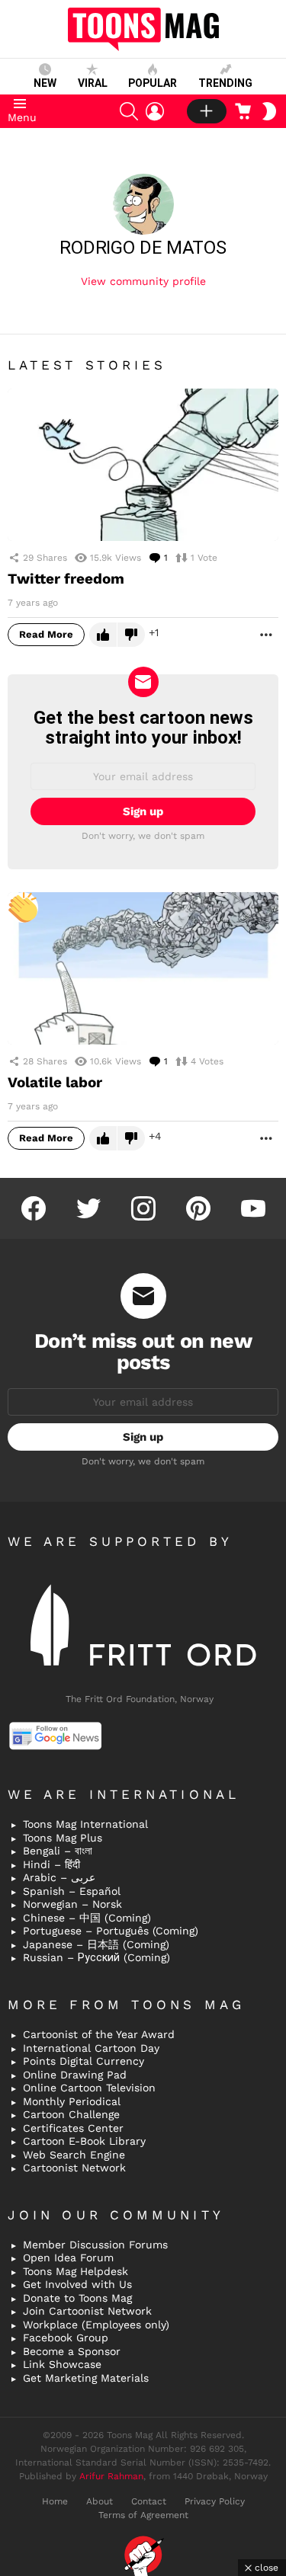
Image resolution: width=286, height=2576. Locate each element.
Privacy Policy (215, 2501)
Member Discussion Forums (95, 2245)
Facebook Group (66, 2338)
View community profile (143, 281)
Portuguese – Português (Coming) (111, 1931)
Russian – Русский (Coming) (96, 1957)
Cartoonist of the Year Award (99, 2034)
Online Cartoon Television (89, 2088)
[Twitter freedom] (143, 465)
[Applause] (23, 907)
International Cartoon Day (91, 2048)
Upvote (103, 635)
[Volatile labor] (143, 968)
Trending (225, 83)
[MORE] (266, 635)
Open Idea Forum (68, 2258)
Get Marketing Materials (86, 2378)
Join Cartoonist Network (87, 2311)
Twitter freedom (66, 579)
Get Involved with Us (77, 2284)
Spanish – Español (72, 1891)
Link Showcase (62, 2364)
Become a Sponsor (72, 2351)
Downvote (131, 635)
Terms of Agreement (143, 2515)
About (100, 2501)
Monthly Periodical (72, 2101)
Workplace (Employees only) (96, 2325)
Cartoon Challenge (71, 2114)
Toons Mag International (85, 1824)
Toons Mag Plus (63, 1838)
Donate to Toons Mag (77, 2298)
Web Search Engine (74, 2155)
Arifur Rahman (111, 2476)
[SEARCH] (129, 111)
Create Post (207, 111)
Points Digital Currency (84, 2061)
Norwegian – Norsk (72, 1904)
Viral (93, 83)
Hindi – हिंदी (51, 1864)
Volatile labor (55, 1082)
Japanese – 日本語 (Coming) (96, 1944)
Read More (46, 634)
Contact (149, 2501)
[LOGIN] (155, 111)
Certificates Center (73, 2128)
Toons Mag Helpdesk (76, 2271)
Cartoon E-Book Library (84, 2141)
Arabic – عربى (59, 1877)
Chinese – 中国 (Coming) (87, 1918)
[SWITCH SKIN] (269, 111)
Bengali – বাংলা (58, 1851)
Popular (153, 83)
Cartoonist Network (74, 2168)
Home (55, 2501)
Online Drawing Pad (75, 2075)
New (45, 83)
